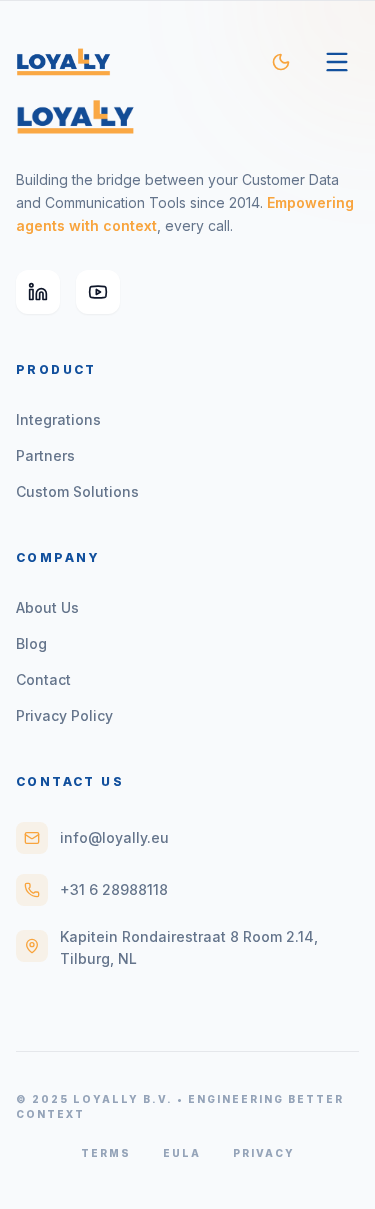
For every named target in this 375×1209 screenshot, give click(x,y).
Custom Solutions (77, 491)
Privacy (264, 1153)
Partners (45, 455)
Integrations (58, 419)
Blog (31, 643)
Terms (106, 1153)
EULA (182, 1153)
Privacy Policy (64, 715)
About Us (47, 607)
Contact (43, 679)
